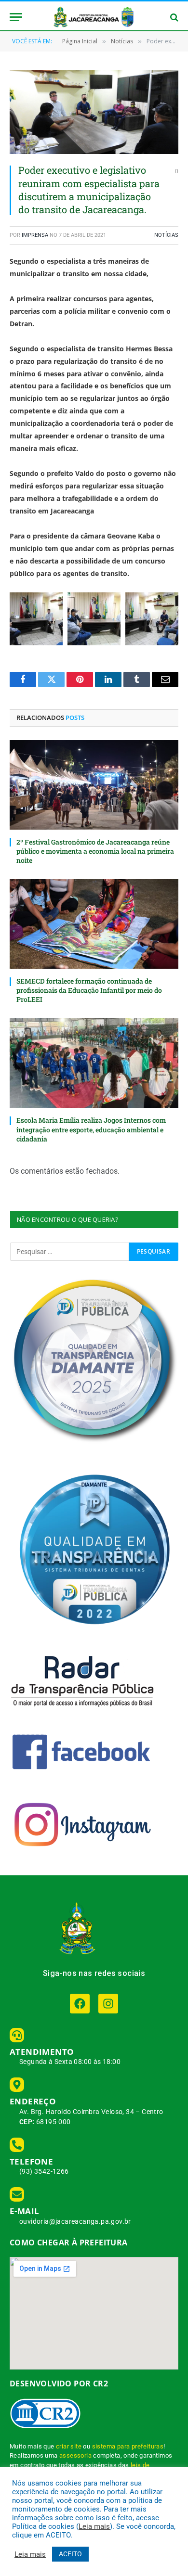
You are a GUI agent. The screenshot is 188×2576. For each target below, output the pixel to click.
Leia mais (94, 2526)
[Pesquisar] (173, 17)
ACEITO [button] (70, 2554)
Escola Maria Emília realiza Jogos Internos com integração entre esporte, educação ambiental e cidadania (91, 1129)
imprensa (35, 235)
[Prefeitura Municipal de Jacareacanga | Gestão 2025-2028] (94, 17)
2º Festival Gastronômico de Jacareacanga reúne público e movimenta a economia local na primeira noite (95, 851)
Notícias (166, 235)
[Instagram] (108, 2004)
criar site (69, 2446)
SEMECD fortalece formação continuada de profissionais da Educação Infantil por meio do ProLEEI (89, 990)
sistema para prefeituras (128, 2446)
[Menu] (16, 17)
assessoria (75, 2455)
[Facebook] (80, 2004)
